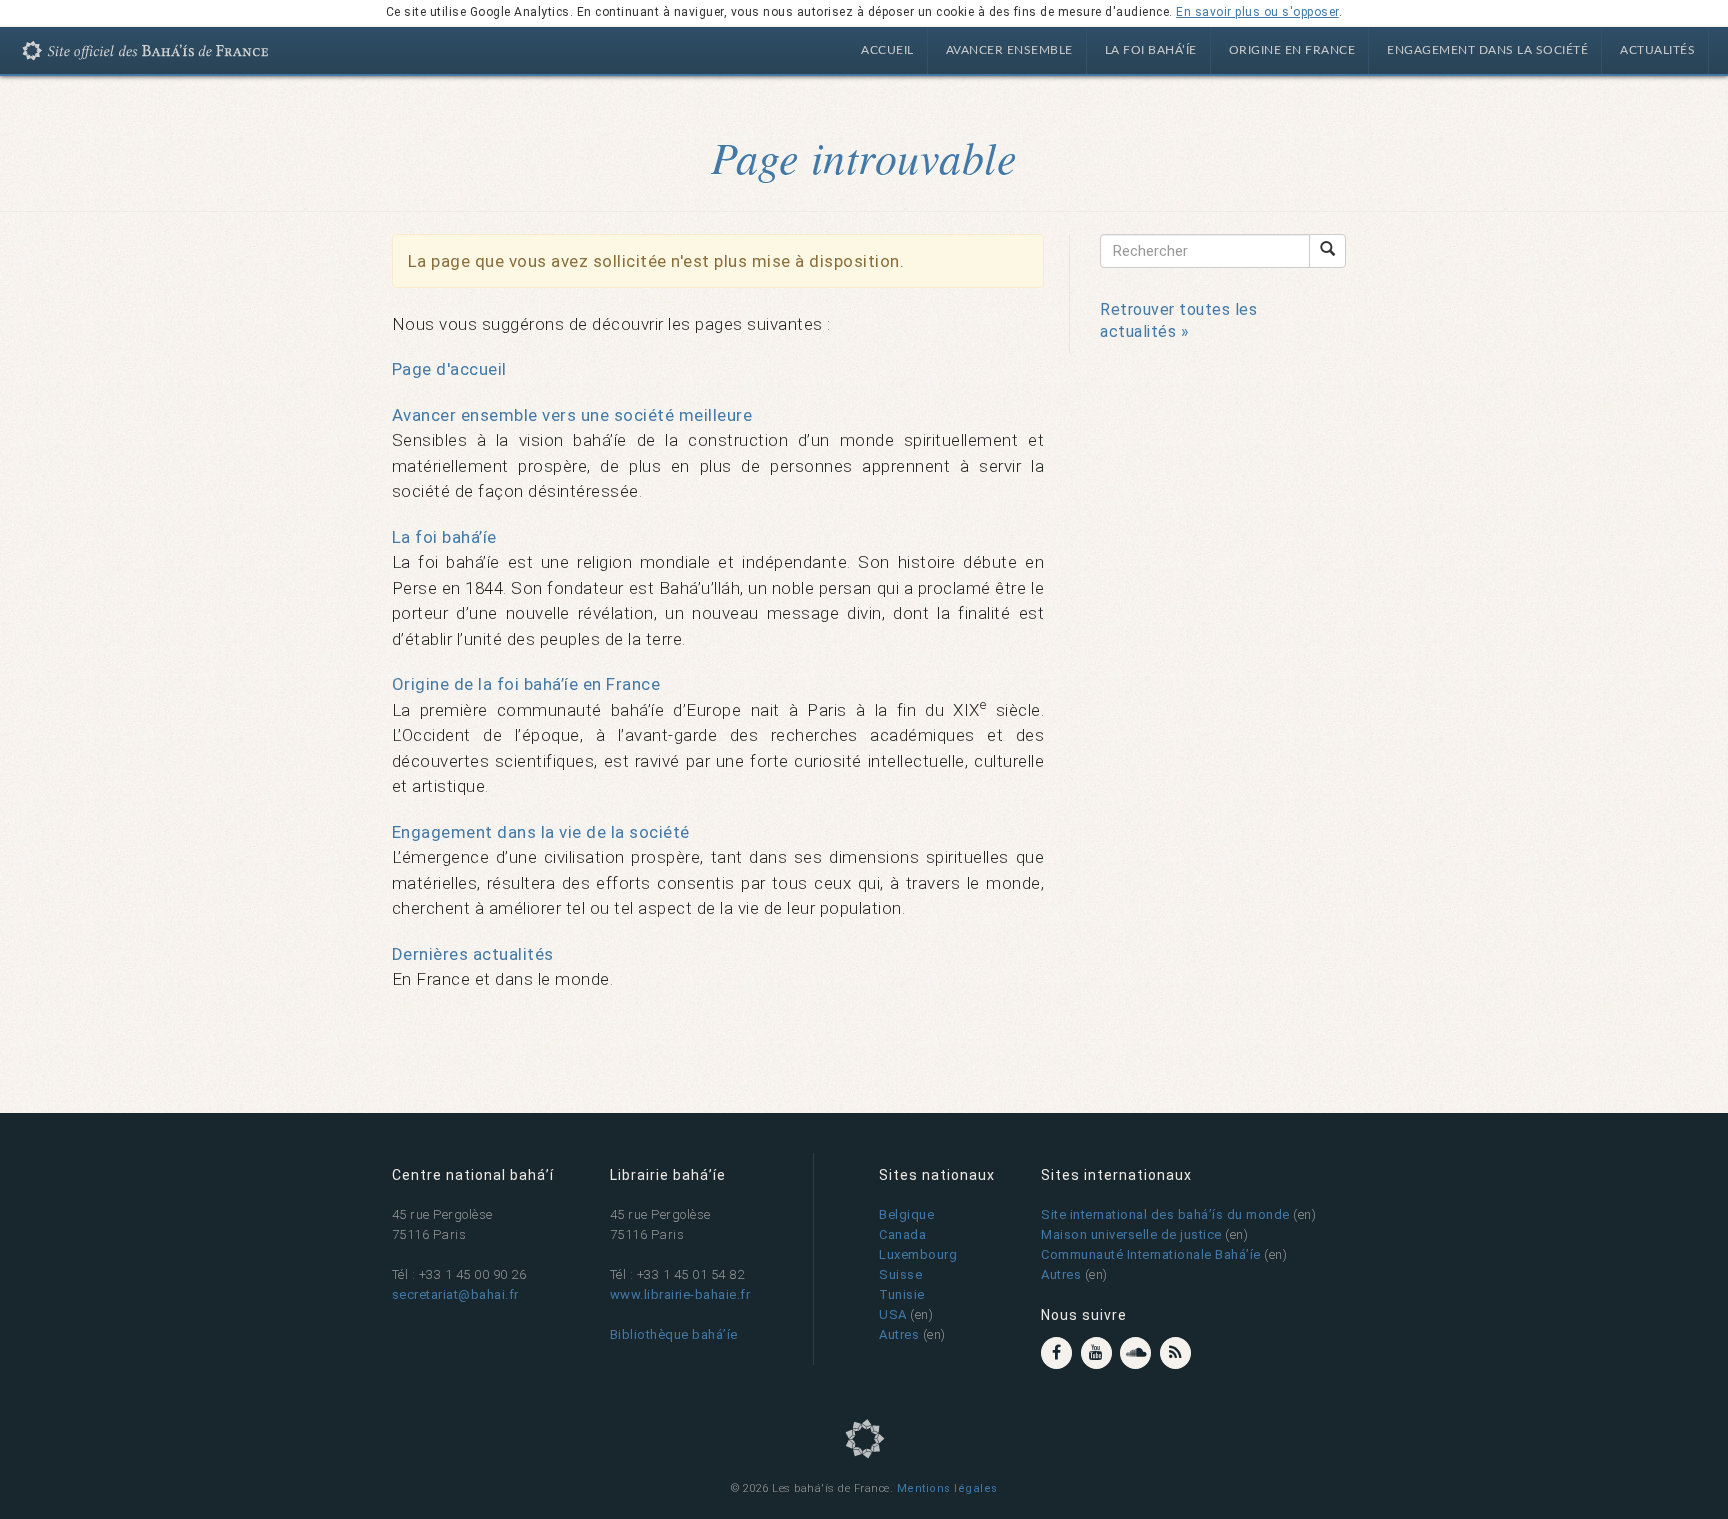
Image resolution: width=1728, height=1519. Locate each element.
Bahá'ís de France (155, 54)
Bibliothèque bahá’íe (674, 1334)
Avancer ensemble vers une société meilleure (572, 415)
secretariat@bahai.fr (455, 1294)
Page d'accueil (449, 369)
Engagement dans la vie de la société (541, 832)
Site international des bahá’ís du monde (1165, 1214)
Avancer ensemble (1009, 50)
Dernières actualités (473, 954)
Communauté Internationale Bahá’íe (1151, 1254)
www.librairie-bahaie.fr (680, 1294)
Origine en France (1292, 50)
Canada (902, 1234)
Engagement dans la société (1487, 50)
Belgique (906, 1214)
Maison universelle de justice (1131, 1234)
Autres (899, 1334)
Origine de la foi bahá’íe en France (526, 684)
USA (893, 1314)
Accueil (887, 50)
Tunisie (902, 1294)
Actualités (1657, 50)
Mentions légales (947, 1488)
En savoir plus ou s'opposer (1257, 12)
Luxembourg (918, 1254)
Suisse (900, 1274)
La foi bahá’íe (1151, 50)
